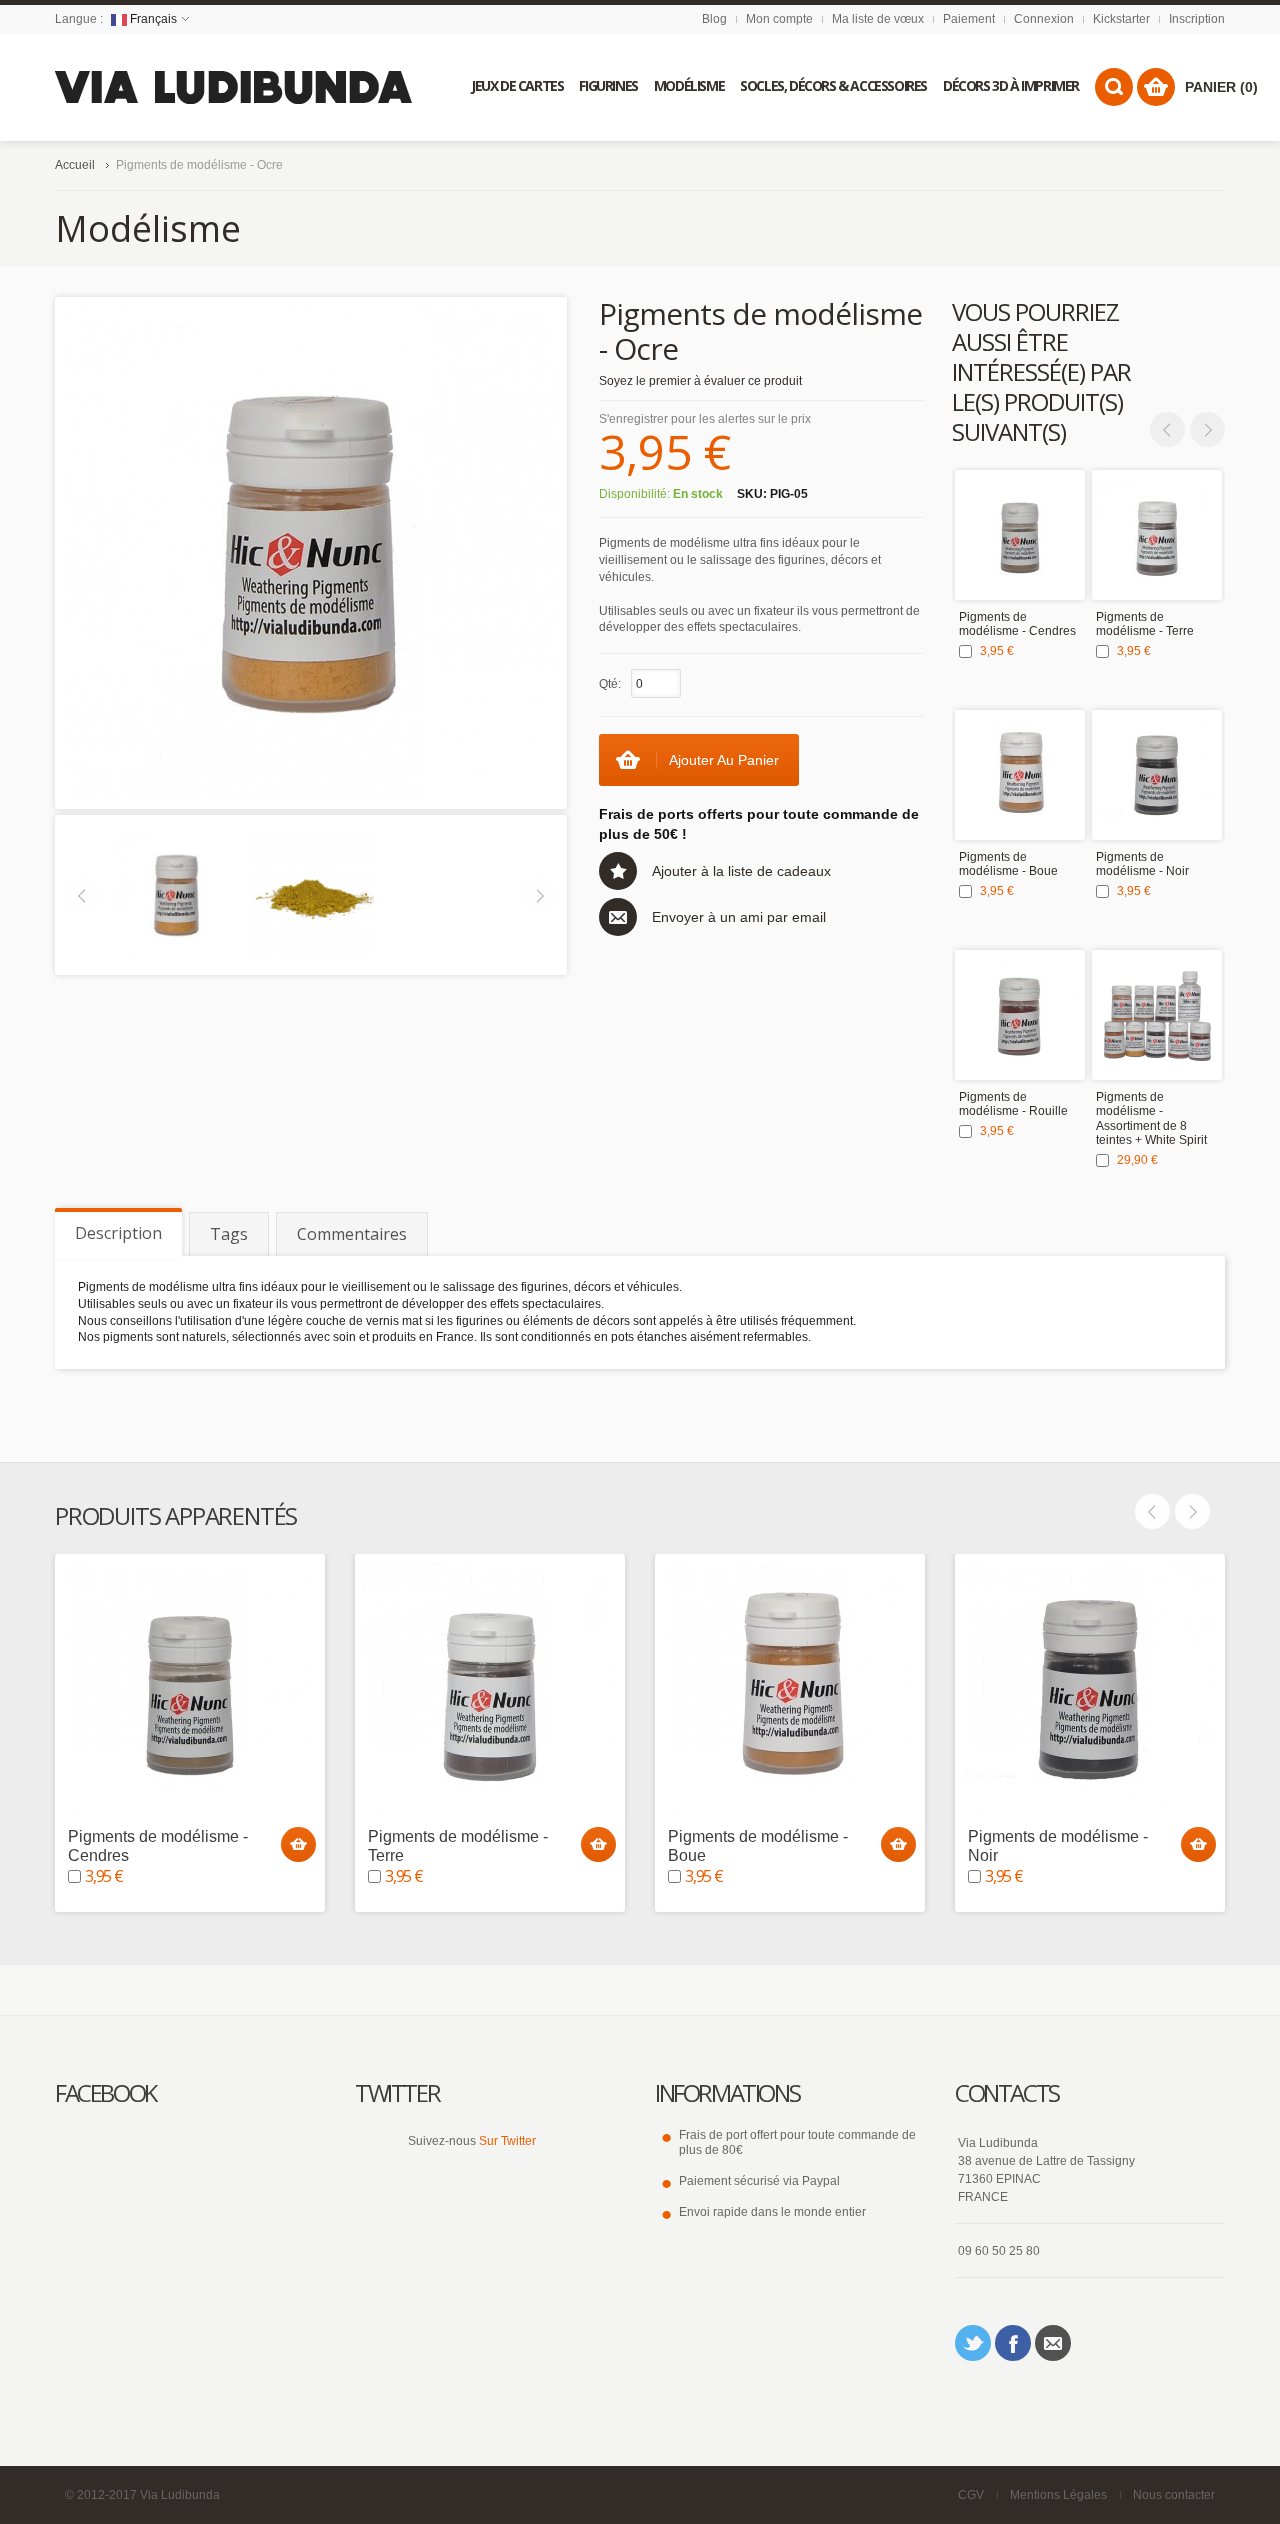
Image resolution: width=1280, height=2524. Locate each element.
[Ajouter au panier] (298, 1844)
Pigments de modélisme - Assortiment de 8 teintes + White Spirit (1151, 1118)
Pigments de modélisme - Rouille (1013, 1104)
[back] (311, 894)
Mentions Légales (1058, 2495)
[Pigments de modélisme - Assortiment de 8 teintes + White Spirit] (1157, 1015)
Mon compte (779, 19)
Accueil (75, 165)
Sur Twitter (507, 2141)
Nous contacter (1174, 2495)
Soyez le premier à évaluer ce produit (700, 381)
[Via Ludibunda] (234, 87)
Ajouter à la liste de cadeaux (741, 871)
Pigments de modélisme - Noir (1142, 864)
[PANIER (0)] (1156, 87)
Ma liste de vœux (878, 19)
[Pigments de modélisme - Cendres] (1020, 535)
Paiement (969, 19)
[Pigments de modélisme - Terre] (1157, 535)
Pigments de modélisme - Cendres (1017, 624)
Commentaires (352, 1234)
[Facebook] (1013, 2343)
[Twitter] (973, 2343)
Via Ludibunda (180, 2495)
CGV (971, 2495)
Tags (229, 1234)
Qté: (610, 684)
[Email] (1053, 2343)
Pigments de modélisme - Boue (1008, 864)
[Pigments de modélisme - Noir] (1157, 775)
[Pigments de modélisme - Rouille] (1020, 1015)
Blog (714, 19)
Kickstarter (1121, 19)
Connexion (1044, 19)
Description (118, 1233)
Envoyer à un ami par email (739, 917)
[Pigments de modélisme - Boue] (1020, 775)
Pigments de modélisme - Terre (1145, 624)
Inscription (1197, 19)
